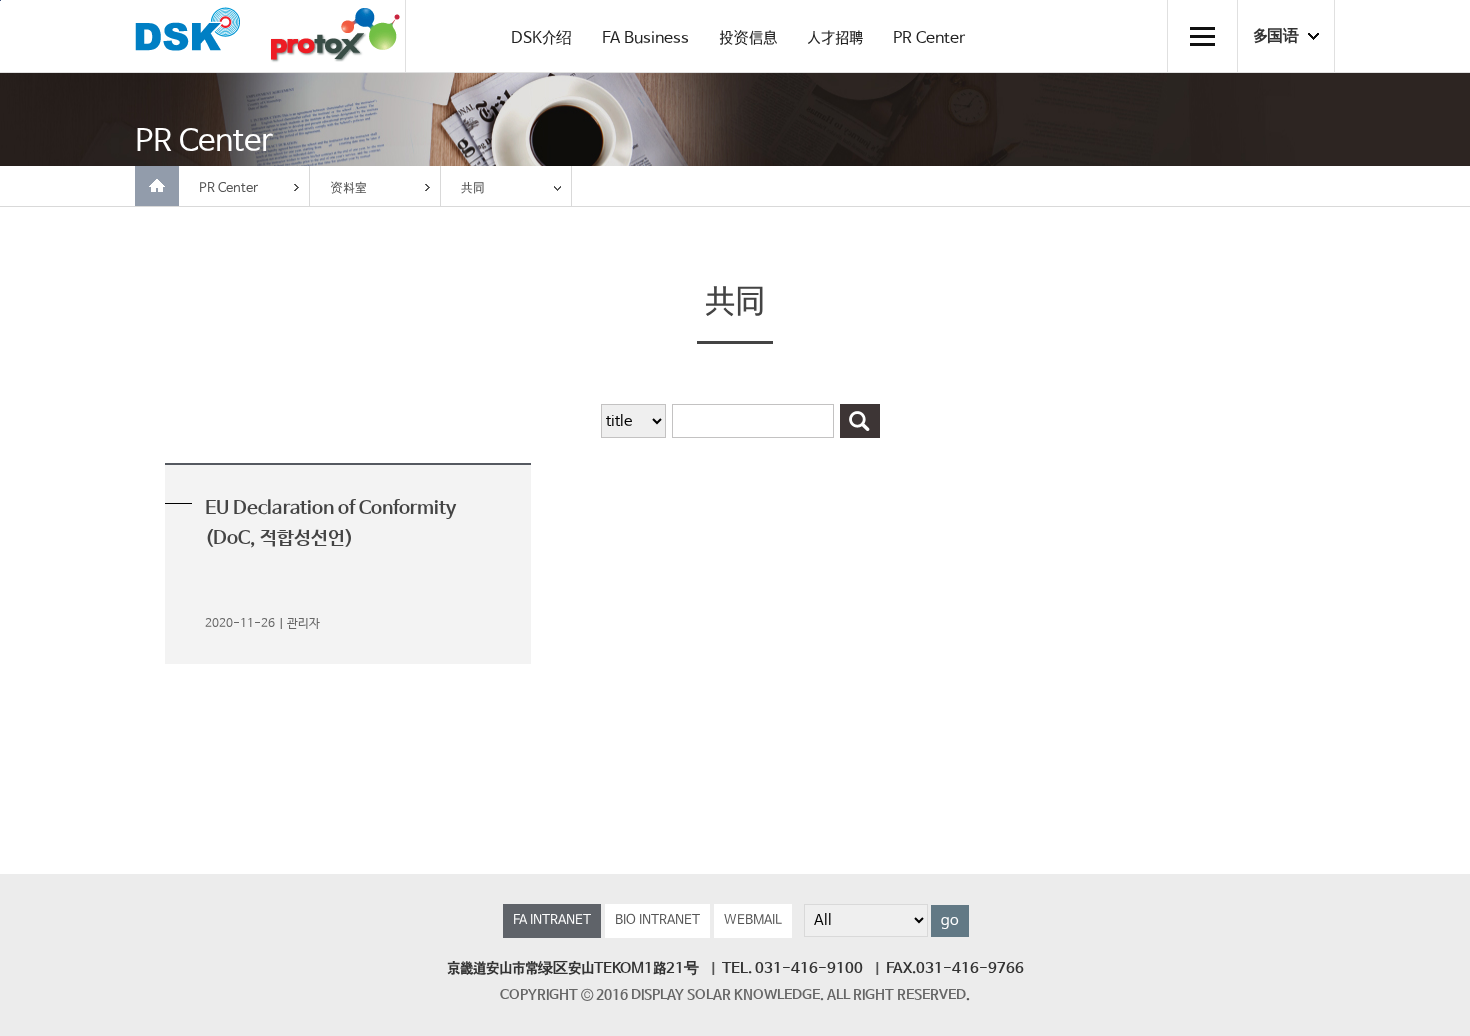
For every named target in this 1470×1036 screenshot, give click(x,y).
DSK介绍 (541, 38)
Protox (335, 36)
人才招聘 (835, 38)
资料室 (348, 188)
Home (157, 186)
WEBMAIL (753, 920)
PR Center (929, 38)
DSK (188, 35)
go (950, 921)
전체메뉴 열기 (1202, 36)
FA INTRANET (552, 920)
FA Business (645, 38)
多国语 (1276, 36)
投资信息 (748, 38)
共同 (473, 188)
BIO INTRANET (657, 920)
